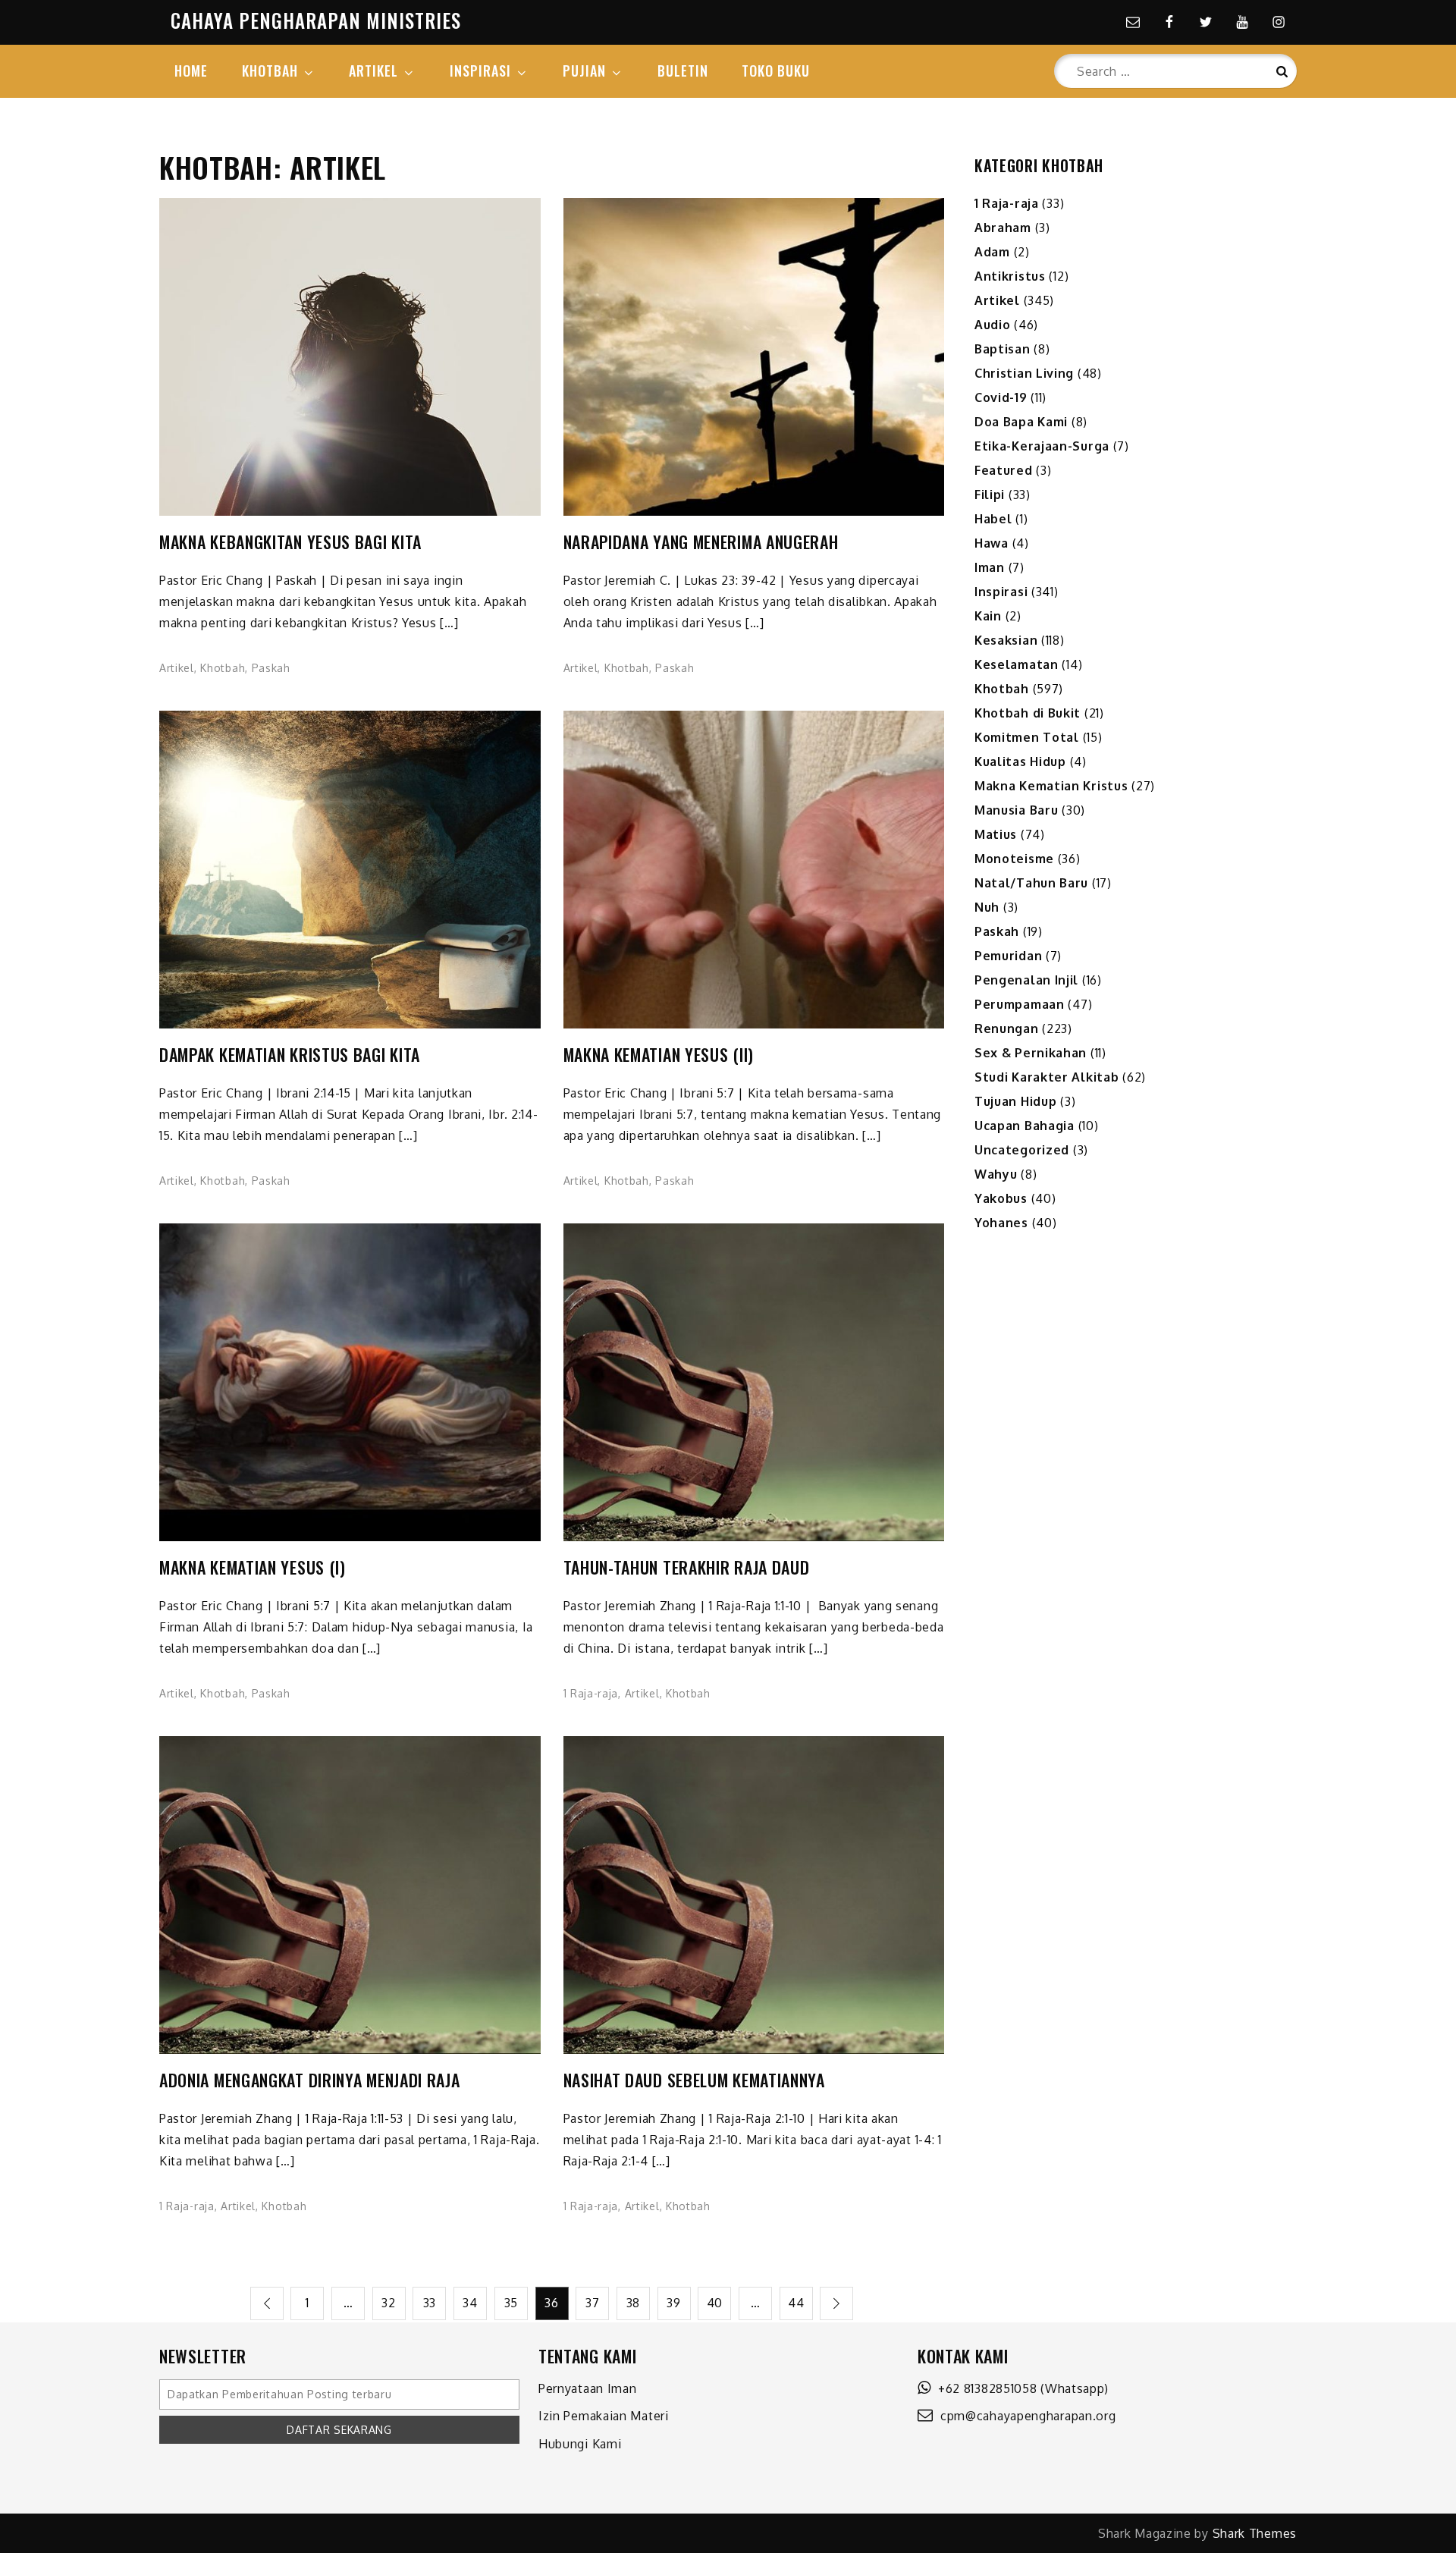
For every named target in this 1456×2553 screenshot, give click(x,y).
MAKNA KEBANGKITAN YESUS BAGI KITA (290, 542)
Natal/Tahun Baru (1031, 883)
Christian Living (1024, 373)
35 (511, 2303)
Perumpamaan (1020, 1004)
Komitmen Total (1027, 737)
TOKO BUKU (776, 71)
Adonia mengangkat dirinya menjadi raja (310, 2080)
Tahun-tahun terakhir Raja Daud (687, 1567)
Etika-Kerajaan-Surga (1042, 446)
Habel (993, 519)
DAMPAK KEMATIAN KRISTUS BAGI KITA (290, 1055)
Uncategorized (1022, 1150)
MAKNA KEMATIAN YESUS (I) (253, 1567)
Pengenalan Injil (1026, 980)
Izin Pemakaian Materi (604, 2416)
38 (633, 2303)
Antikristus (1010, 276)
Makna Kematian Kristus (1051, 786)
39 (673, 2303)
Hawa (992, 543)
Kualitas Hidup (1020, 762)
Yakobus (1001, 1198)
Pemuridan (1008, 956)
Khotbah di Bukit (1028, 713)
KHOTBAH (270, 71)
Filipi (990, 495)
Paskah (271, 668)
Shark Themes (1255, 2533)
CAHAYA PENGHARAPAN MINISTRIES (316, 20)
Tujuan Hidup (1015, 1101)
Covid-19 (1001, 397)
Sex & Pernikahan (1031, 1053)
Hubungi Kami (580, 2444)
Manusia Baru (1016, 810)
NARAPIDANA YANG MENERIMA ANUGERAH (701, 542)
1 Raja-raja (591, 1693)
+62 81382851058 (984, 2388)
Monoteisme (1014, 859)
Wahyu (996, 1174)
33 (430, 2303)
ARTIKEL (373, 71)
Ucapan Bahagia (1025, 1126)
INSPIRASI (480, 71)
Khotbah (223, 668)
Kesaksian (1006, 640)
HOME (191, 71)
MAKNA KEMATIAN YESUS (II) (659, 1055)
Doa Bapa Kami (1021, 422)
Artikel (177, 668)
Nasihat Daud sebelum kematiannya (694, 2080)
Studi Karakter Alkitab (1046, 1077)
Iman (990, 567)
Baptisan (1003, 349)
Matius (996, 834)
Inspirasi (1001, 592)
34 (470, 2303)
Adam (992, 252)
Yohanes (1001, 1223)
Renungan (1007, 1028)
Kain (988, 616)
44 (796, 2303)
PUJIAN (584, 71)
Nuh (987, 907)
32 (388, 2303)
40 (715, 2303)
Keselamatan (1017, 664)
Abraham (1003, 228)
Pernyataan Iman (588, 2388)
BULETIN (683, 71)
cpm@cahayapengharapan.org (1025, 2416)
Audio (993, 325)
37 (592, 2303)
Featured (1004, 470)
